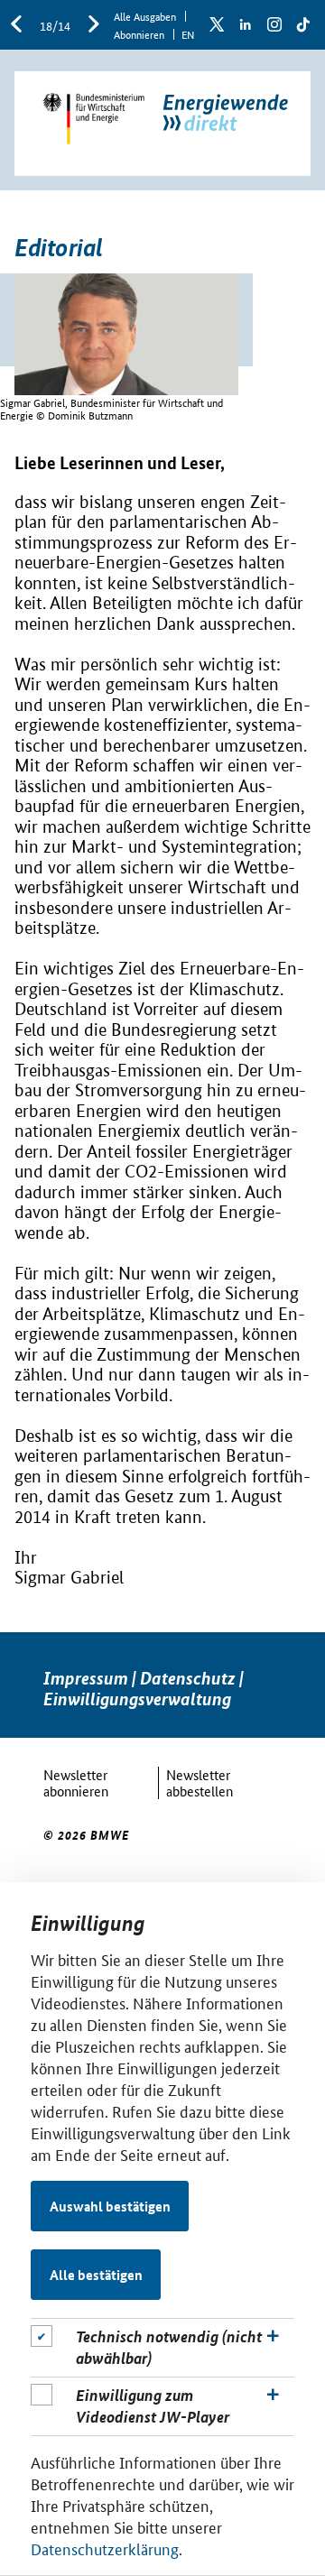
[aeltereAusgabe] (16, 25)
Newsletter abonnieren (76, 1782)
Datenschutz (188, 1678)
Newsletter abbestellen (200, 1782)
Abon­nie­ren (139, 34)
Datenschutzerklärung (105, 2548)
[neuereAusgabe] (94, 25)
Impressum (86, 1678)
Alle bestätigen (96, 2275)
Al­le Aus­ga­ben (145, 16)
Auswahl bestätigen (110, 2206)
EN (188, 34)
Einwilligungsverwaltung (137, 1699)
